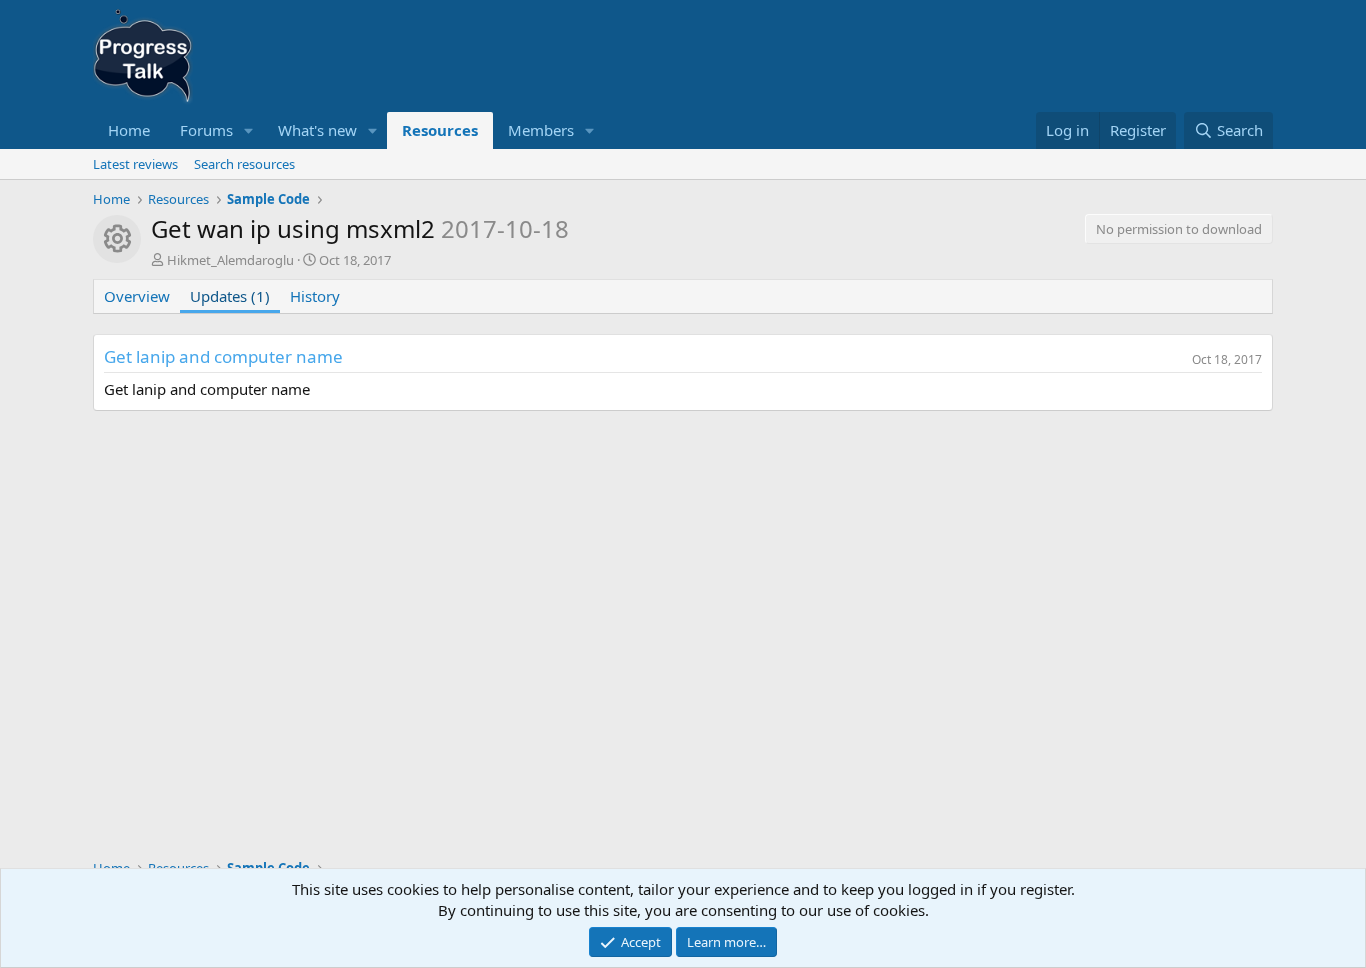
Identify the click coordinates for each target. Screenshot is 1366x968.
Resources (440, 130)
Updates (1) (230, 296)
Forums (206, 130)
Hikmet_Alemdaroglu (230, 260)
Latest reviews (135, 164)
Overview (137, 296)
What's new (317, 130)
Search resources (244, 164)
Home (129, 130)
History (315, 296)
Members (541, 130)
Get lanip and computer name (223, 356)
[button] (249, 130)
